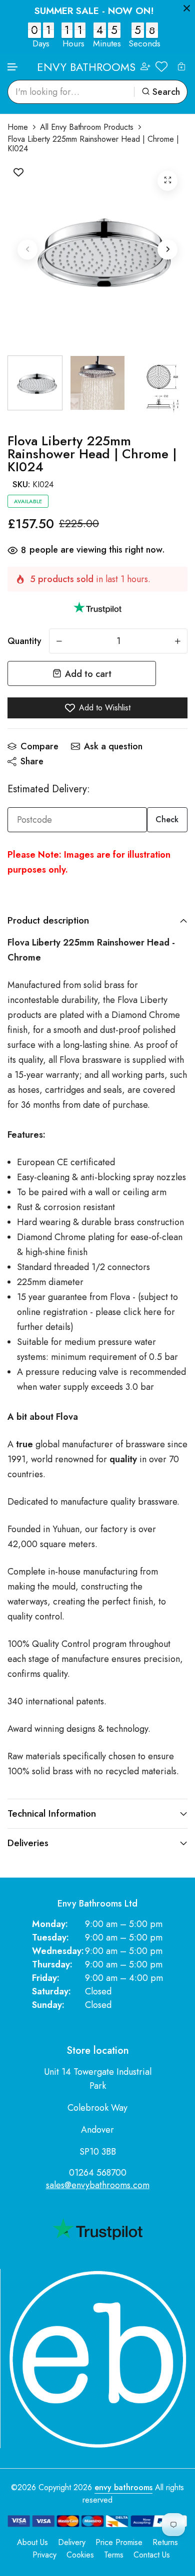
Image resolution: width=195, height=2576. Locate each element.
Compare (39, 746)
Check (167, 819)
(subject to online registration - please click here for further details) (97, 1312)
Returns (165, 2542)
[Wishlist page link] (161, 66)
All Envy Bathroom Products (87, 127)
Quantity (24, 641)
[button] (13, 67)
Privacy (44, 2555)
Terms (114, 2555)
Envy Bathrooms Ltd (97, 1904)
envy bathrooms (123, 2487)
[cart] (181, 66)
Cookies (80, 2555)
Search (166, 92)
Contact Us (152, 2555)
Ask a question (113, 746)
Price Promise (119, 2542)
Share (32, 761)
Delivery (72, 2542)
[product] (167, 181)
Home (18, 127)
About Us (32, 2542)
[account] (145, 67)
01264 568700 (98, 2173)
